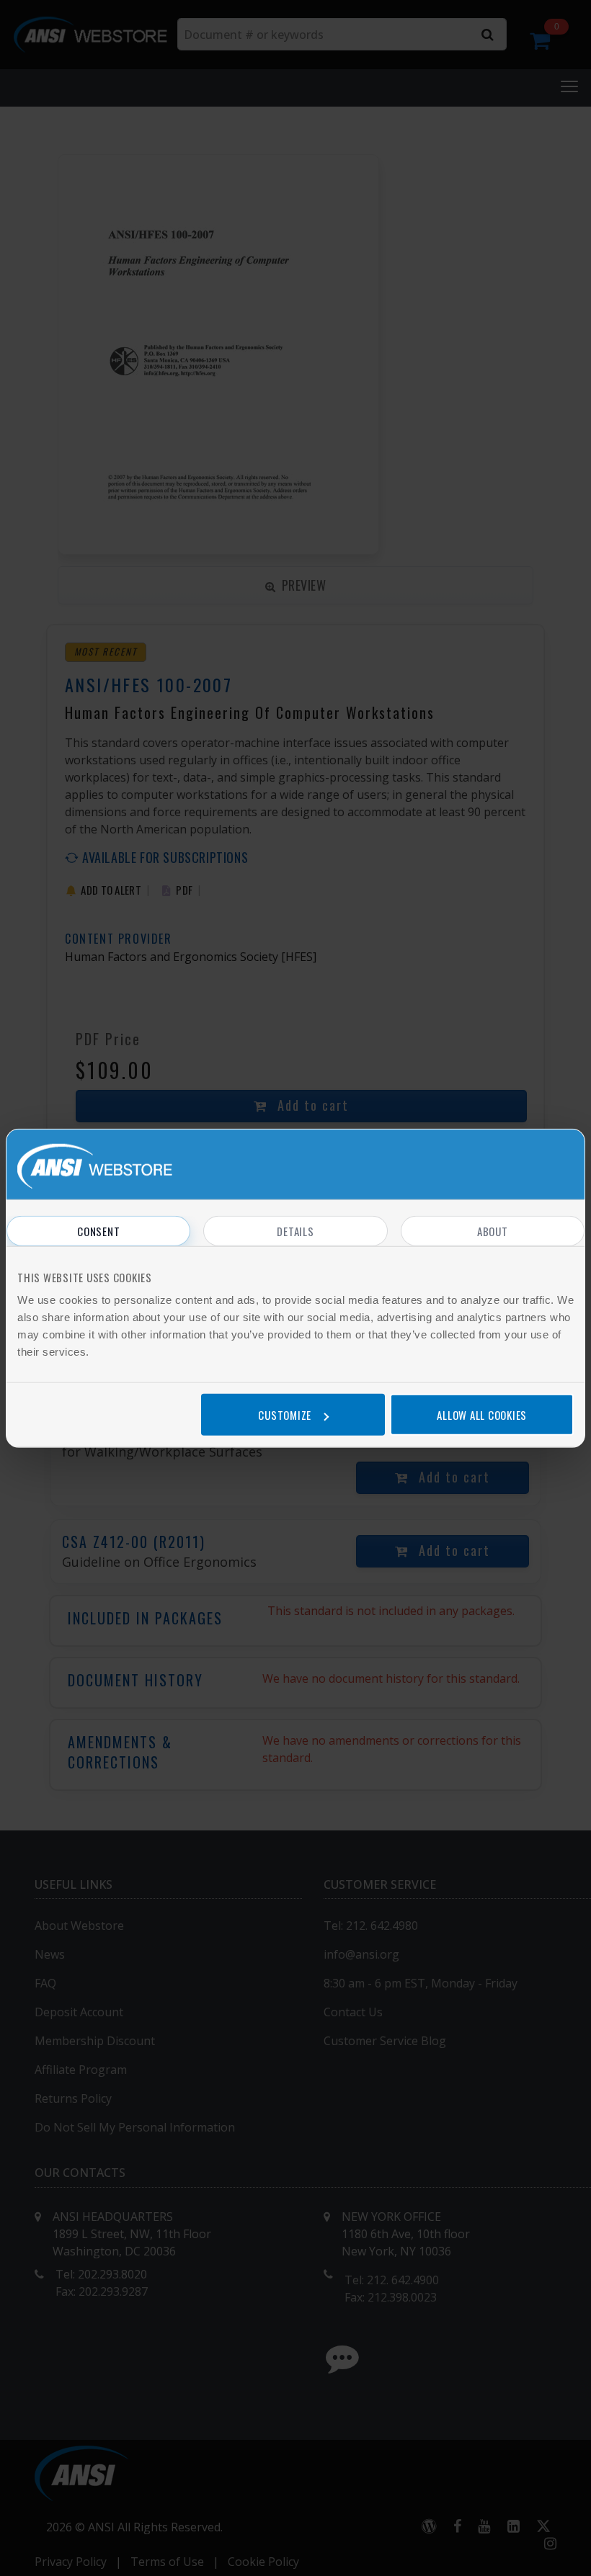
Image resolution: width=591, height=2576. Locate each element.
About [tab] (493, 1231)
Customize (285, 1414)
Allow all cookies (482, 1414)
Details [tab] (295, 1231)
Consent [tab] (98, 1231)
